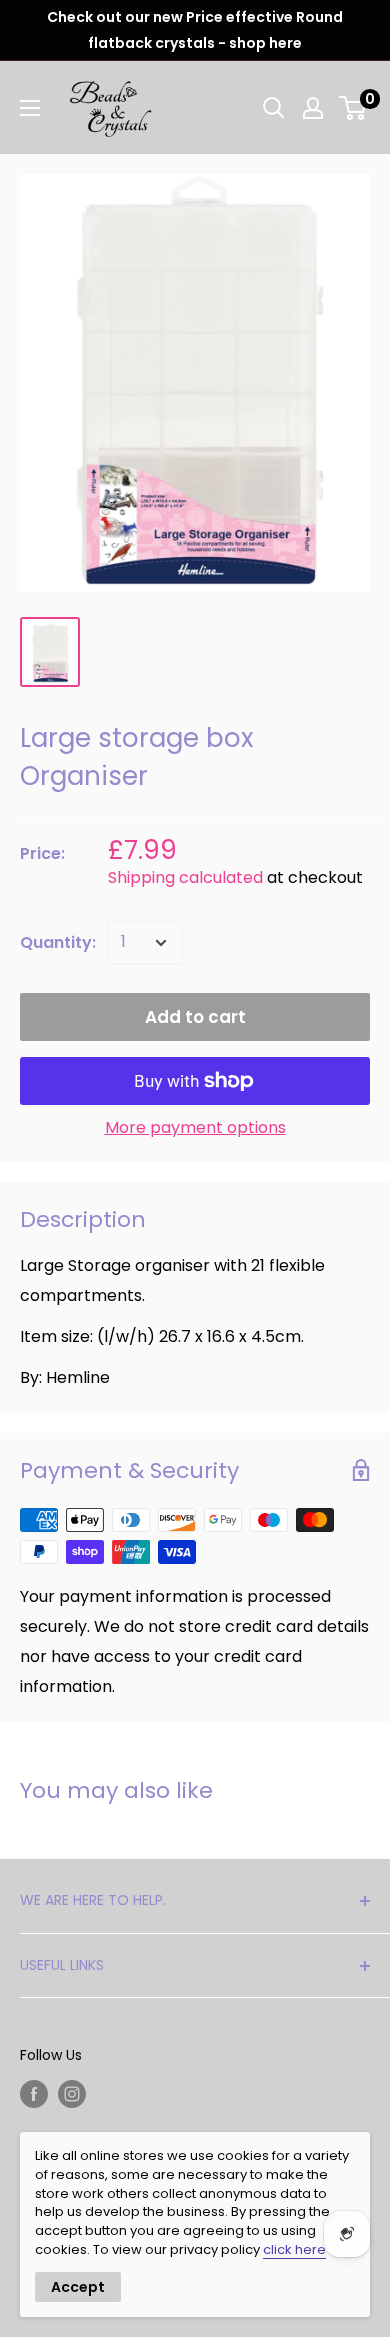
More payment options (195, 1127)
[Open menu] (30, 108)
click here (294, 2249)
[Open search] (274, 108)
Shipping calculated (185, 877)
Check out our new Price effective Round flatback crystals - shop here (195, 30)
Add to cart (195, 1017)
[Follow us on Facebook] (34, 2094)
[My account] (313, 108)
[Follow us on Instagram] (72, 2094)
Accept (78, 2287)
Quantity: (58, 942)
